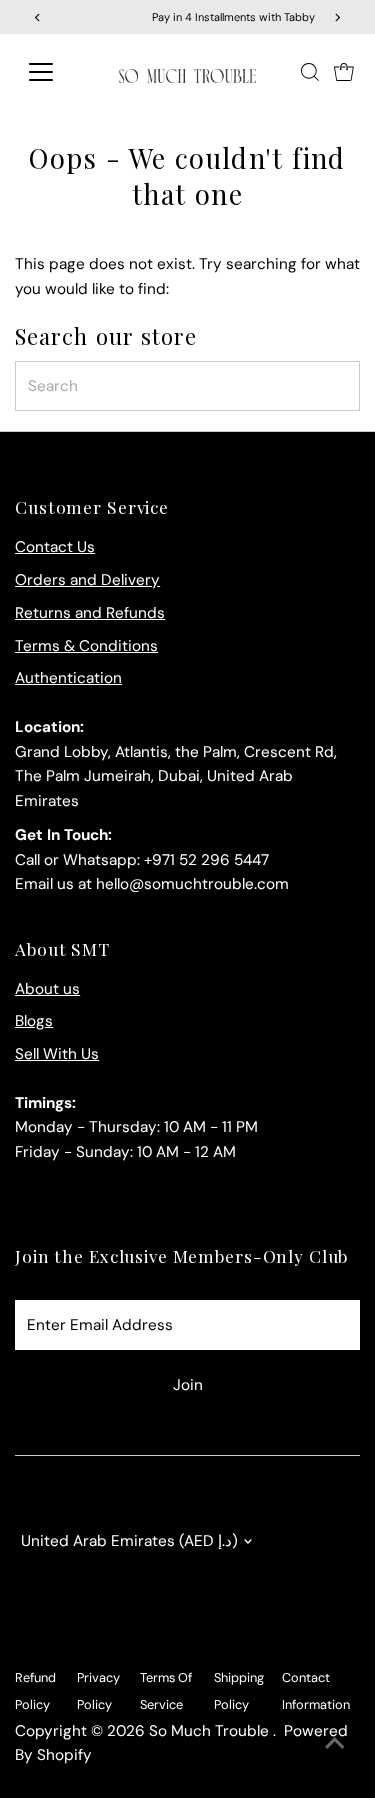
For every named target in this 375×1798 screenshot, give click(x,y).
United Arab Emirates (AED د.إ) (129, 1541)
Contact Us (55, 547)
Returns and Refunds (90, 613)
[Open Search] (310, 72)
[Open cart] (344, 72)
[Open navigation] (56, 72)
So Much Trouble (211, 1731)
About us (47, 989)
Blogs (34, 1021)
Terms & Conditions (86, 646)
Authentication (68, 678)
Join (188, 1385)
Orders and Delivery (87, 580)
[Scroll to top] (335, 1743)
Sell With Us (57, 1054)
